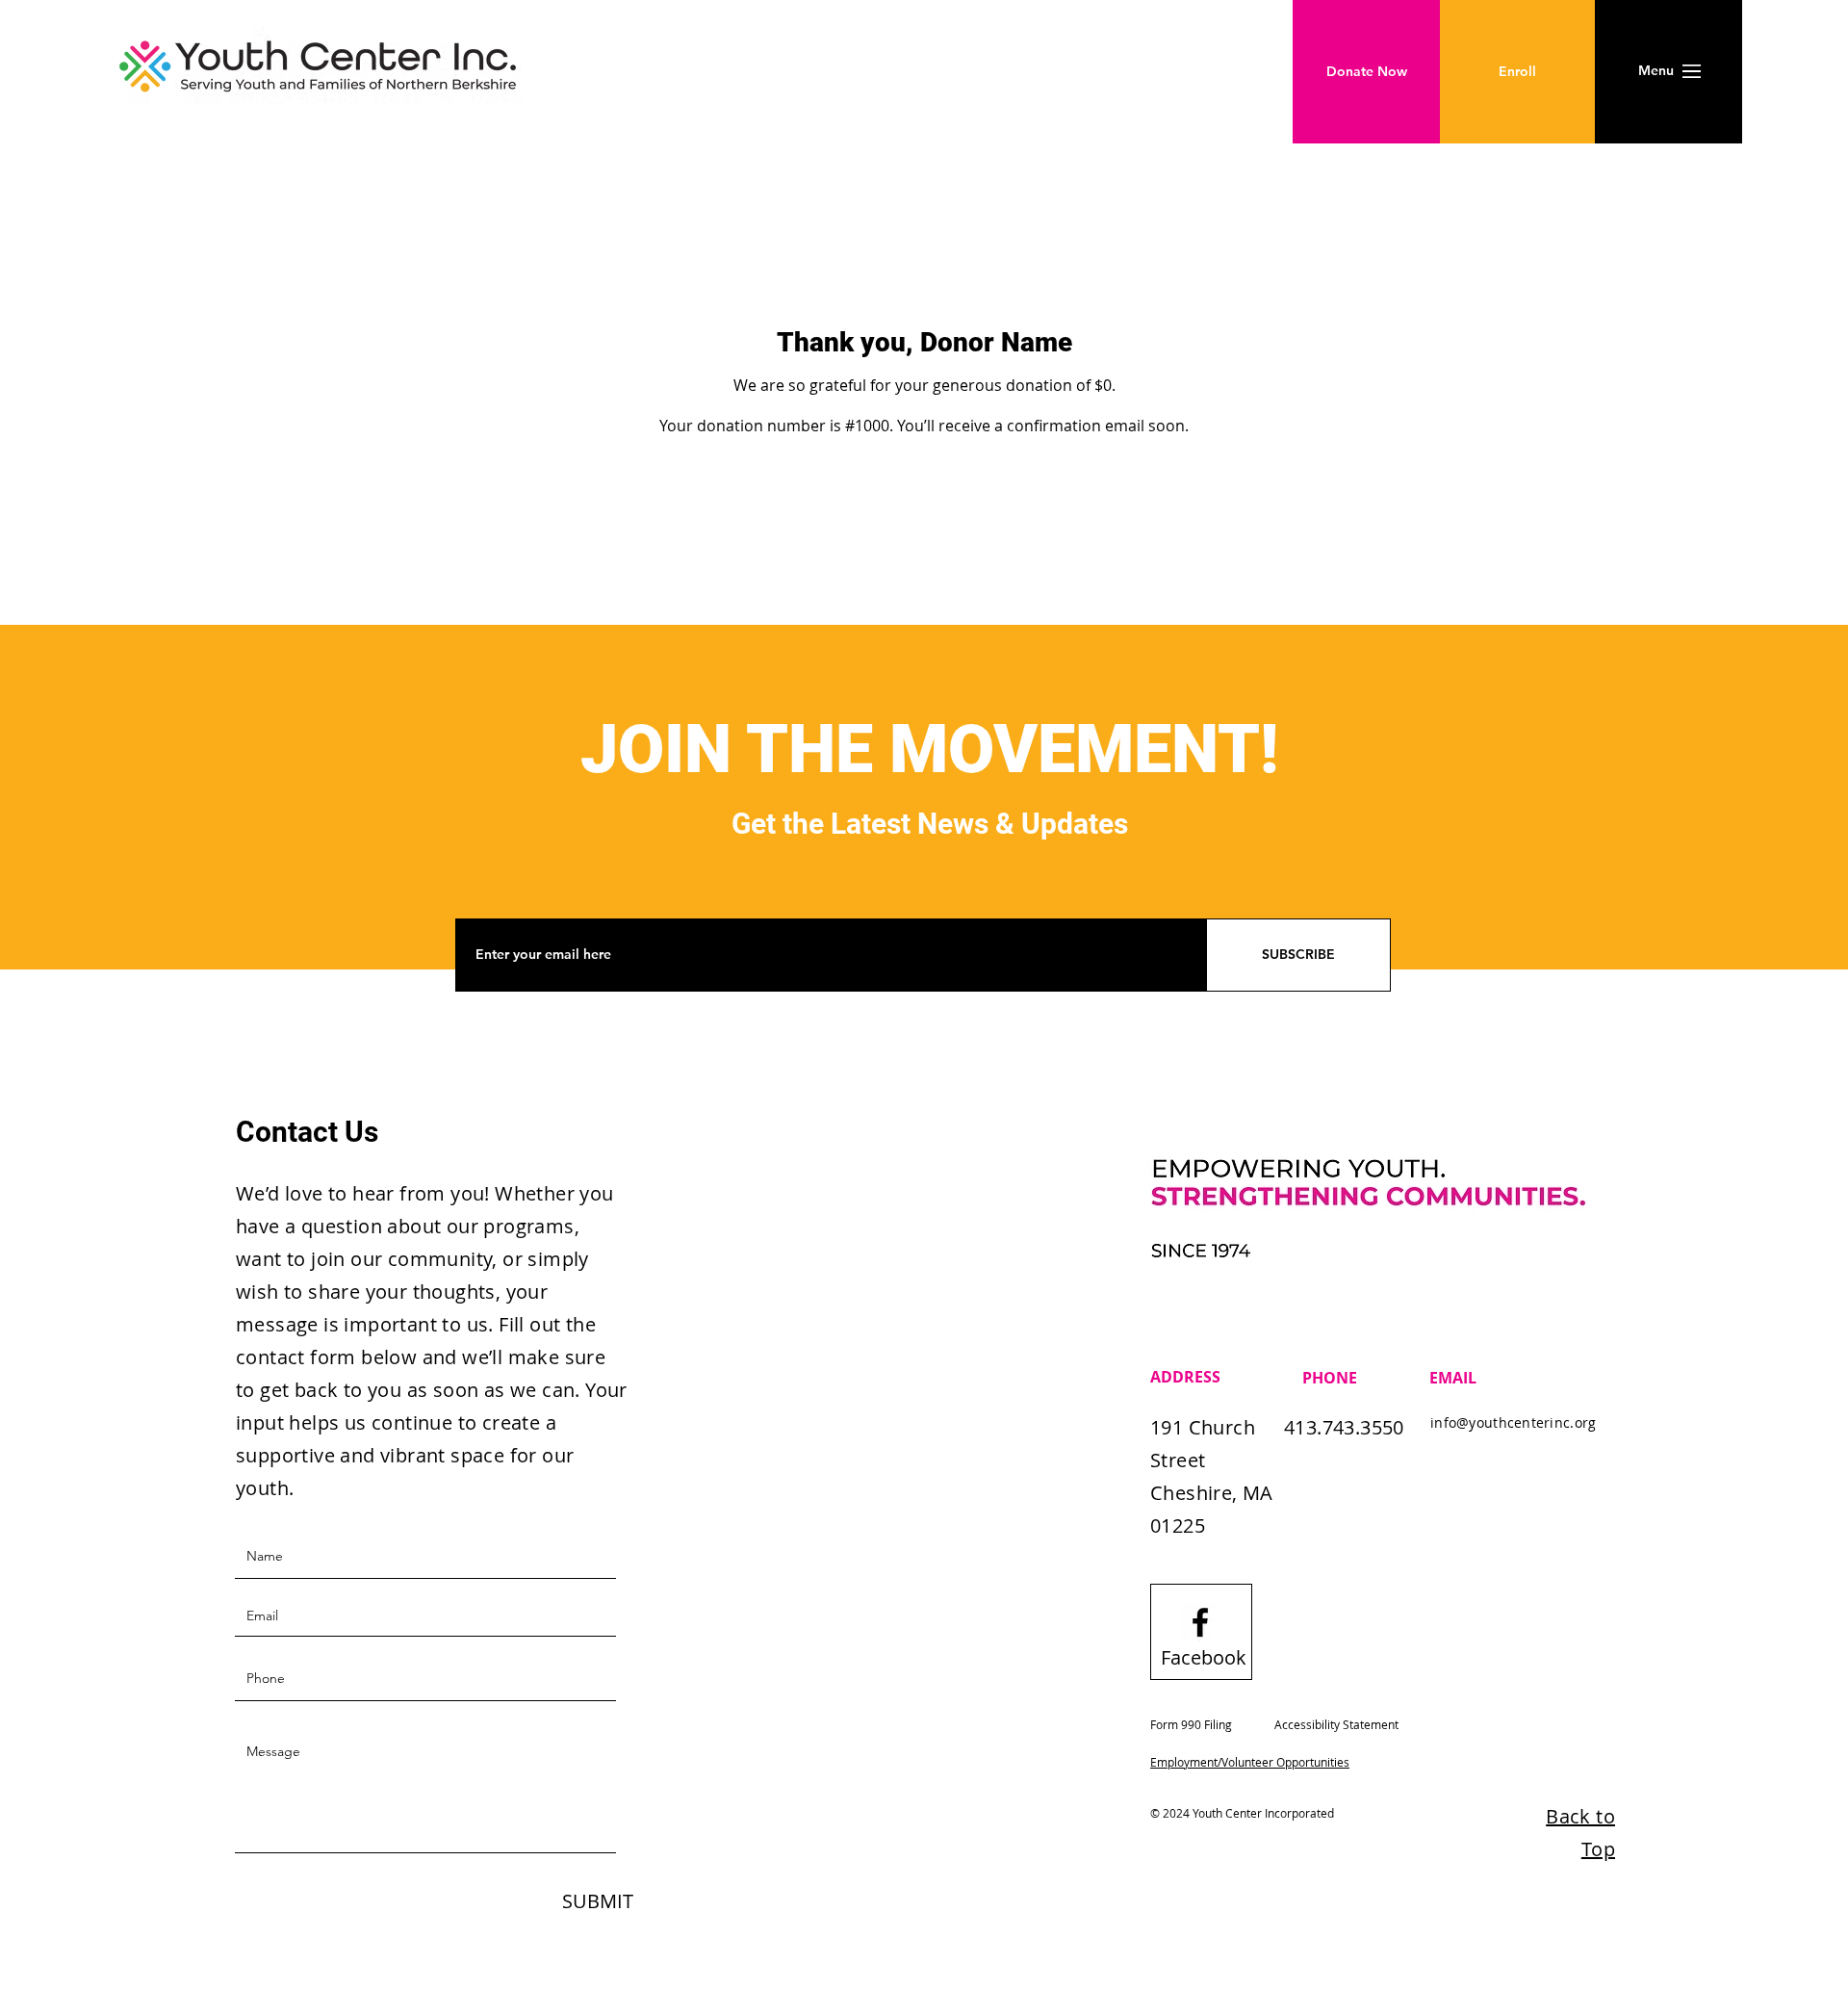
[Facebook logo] (1200, 1622)
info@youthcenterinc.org (1513, 1422)
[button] (1656, 71)
